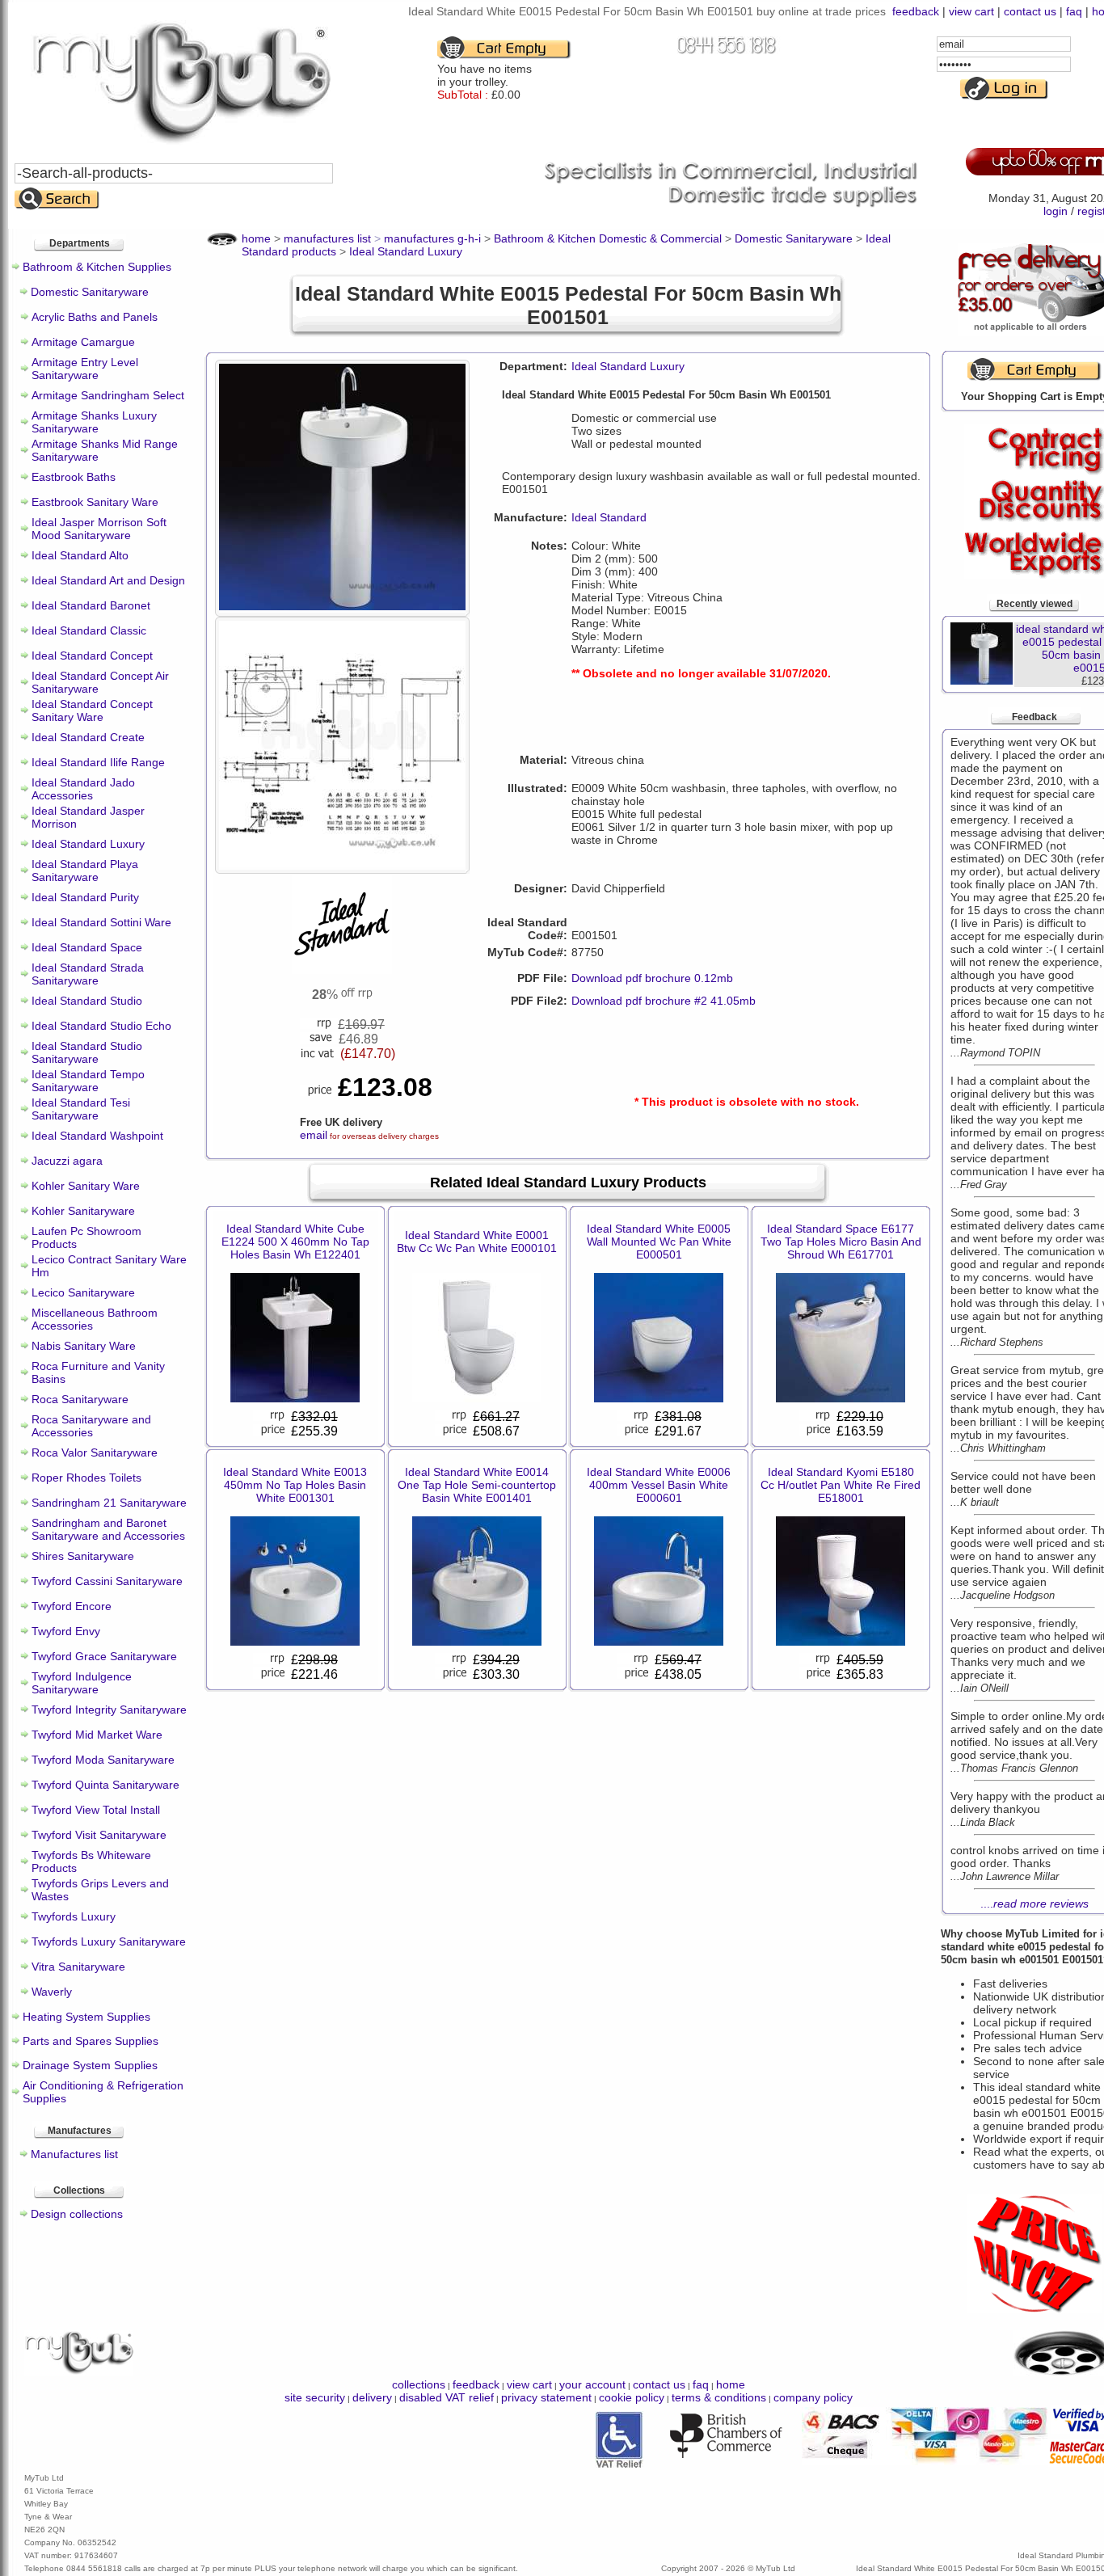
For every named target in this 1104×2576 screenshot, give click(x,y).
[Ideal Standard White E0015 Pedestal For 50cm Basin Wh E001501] (342, 606)
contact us (1030, 11)
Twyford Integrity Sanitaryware (109, 1710)
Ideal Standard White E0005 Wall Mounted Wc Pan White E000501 (659, 1242)
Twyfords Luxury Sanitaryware (109, 1941)
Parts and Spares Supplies (91, 2041)
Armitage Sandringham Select (108, 395)
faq (1074, 11)
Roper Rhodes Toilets (86, 1478)
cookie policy (632, 2397)
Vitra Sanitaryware (78, 1967)
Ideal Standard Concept (92, 656)
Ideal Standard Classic (89, 630)
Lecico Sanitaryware (83, 1292)
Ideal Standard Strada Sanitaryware (88, 974)
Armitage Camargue (83, 342)
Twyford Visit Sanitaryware (99, 1835)
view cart (971, 11)
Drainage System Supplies (90, 2065)
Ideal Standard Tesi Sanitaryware (81, 1109)
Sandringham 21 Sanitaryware (109, 1503)
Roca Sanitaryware (80, 1399)
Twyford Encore (72, 1606)
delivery (372, 2397)
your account (592, 2384)
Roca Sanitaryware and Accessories (91, 1426)
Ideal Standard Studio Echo (101, 1026)
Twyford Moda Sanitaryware (103, 1760)
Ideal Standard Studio (87, 1001)
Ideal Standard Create (88, 737)
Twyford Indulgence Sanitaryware (82, 1683)
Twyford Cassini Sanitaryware (107, 1581)
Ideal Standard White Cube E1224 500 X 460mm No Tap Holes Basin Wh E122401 (295, 1242)
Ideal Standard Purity (85, 897)
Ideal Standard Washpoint (97, 1136)
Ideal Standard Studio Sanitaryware (87, 1052)
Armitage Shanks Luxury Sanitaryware (94, 422)
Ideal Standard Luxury (88, 844)
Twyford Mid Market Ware (97, 1735)
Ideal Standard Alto (80, 555)
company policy (813, 2397)
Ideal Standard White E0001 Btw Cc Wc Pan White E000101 (477, 1242)
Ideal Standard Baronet (91, 605)
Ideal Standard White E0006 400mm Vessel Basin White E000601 (659, 1485)
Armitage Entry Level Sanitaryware (85, 369)
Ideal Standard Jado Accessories (83, 789)
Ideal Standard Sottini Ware (101, 922)
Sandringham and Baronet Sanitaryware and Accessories (108, 1529)
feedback (916, 11)
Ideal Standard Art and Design (108, 580)
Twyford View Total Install (96, 1810)
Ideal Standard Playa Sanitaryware (85, 871)
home (731, 2384)
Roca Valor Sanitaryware (95, 1452)
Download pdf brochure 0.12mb (652, 978)
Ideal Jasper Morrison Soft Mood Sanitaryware (99, 529)
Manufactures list (74, 2154)
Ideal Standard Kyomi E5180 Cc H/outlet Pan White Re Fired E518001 (841, 1485)
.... (1034, 1904)
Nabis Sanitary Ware (84, 1346)
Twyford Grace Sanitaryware (104, 1656)
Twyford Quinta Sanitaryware (105, 1785)
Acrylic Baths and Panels (95, 317)
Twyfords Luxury (74, 1916)
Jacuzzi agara (67, 1161)
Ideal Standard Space (87, 947)
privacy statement (546, 2397)
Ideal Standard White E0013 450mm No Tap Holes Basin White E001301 (295, 1485)
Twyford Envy (66, 1631)
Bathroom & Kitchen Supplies (97, 267)
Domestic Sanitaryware (90, 292)
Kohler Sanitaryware (83, 1211)
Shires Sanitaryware (83, 1556)
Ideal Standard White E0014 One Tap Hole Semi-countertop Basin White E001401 (477, 1485)
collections (419, 2384)
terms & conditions (719, 2397)
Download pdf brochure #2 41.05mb (664, 1001)
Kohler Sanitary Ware (86, 1186)
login (1056, 211)
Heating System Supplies (86, 2017)
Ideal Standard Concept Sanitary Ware (92, 710)
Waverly (52, 1992)
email (314, 1135)
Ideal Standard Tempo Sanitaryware (88, 1081)
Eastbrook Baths (74, 477)
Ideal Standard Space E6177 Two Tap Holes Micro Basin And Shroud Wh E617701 (841, 1242)
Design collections (77, 2214)
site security (315, 2397)
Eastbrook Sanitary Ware (95, 502)
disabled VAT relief (447, 2397)
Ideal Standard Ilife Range (98, 762)
